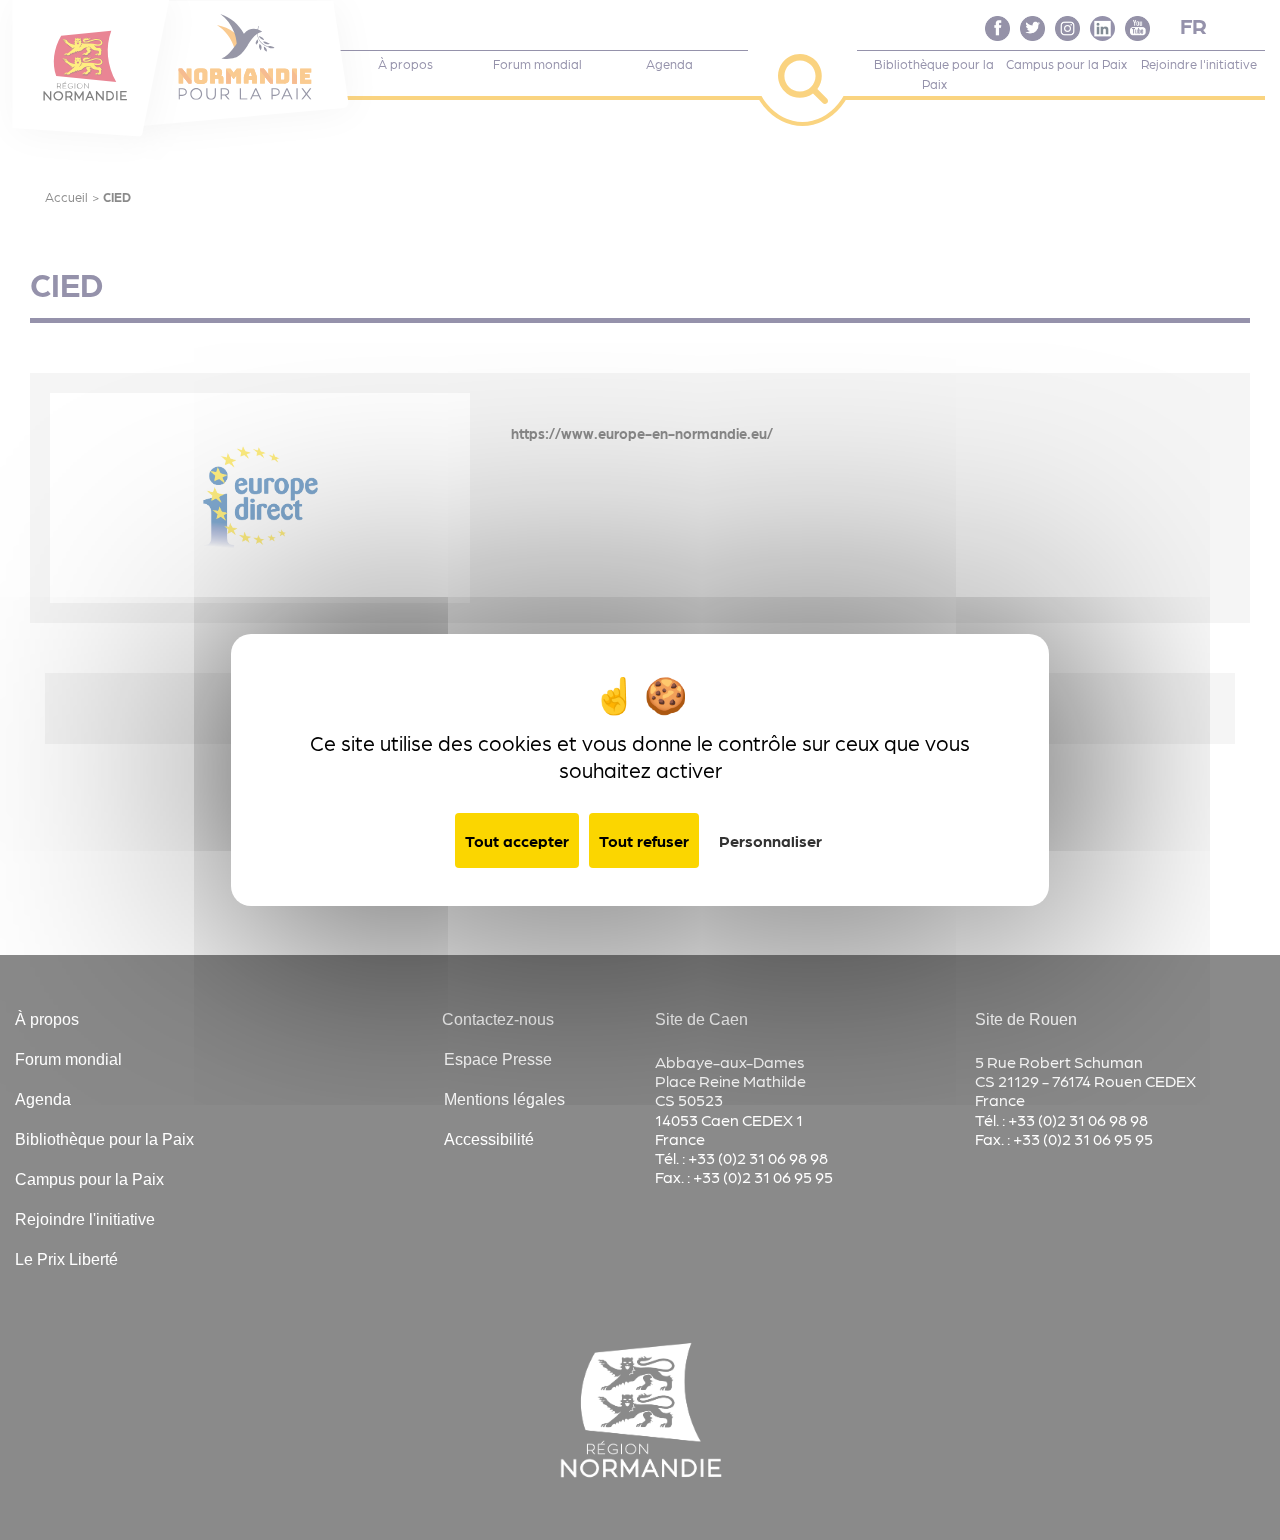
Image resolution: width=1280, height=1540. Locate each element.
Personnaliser (770, 840)
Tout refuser (644, 840)
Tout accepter (517, 840)
